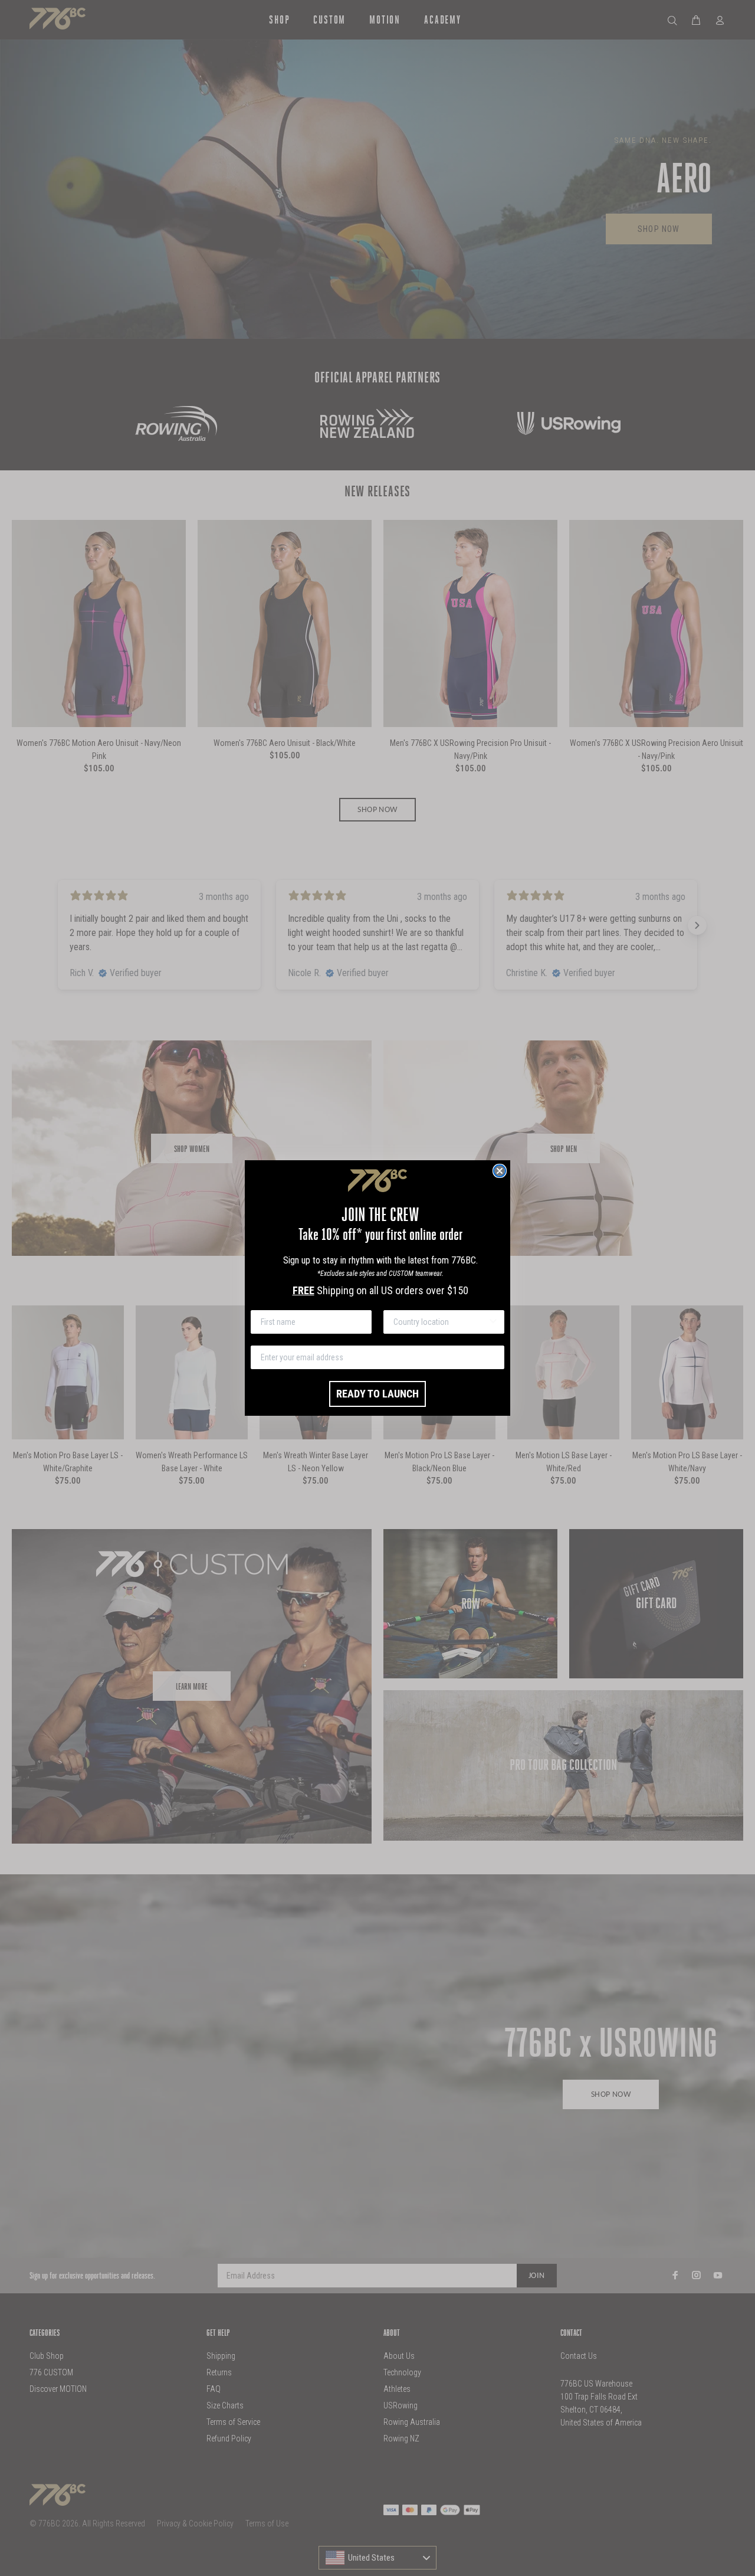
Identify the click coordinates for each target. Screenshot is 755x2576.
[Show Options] (493, 1322)
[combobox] (440, 1322)
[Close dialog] (500, 1171)
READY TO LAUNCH (377, 1394)
